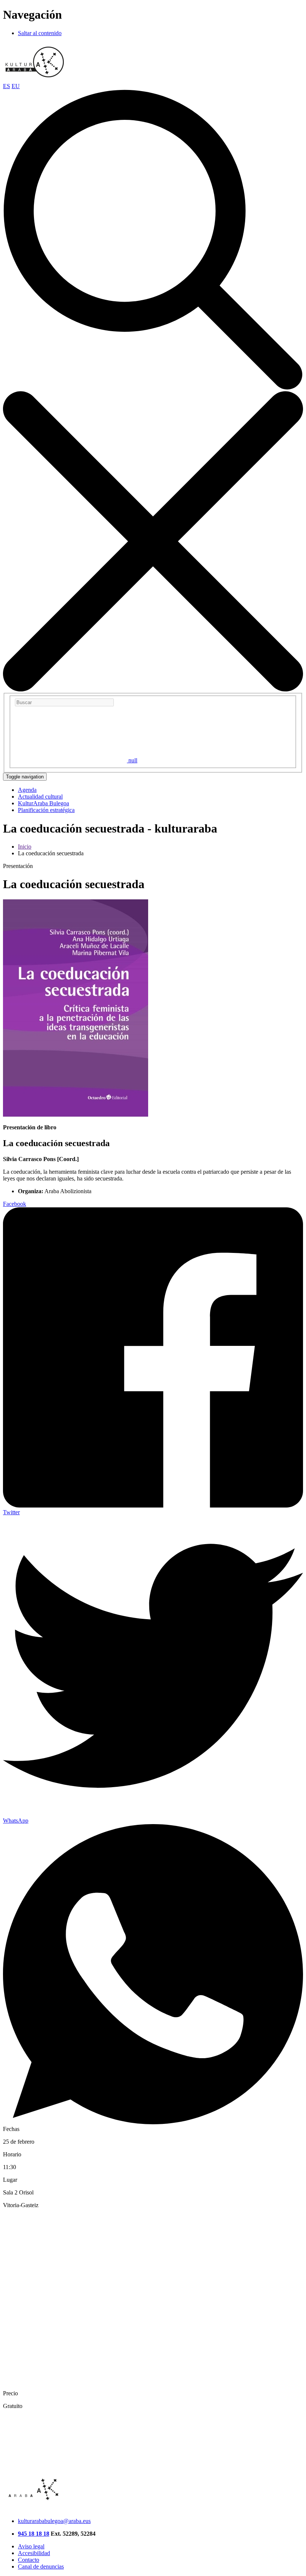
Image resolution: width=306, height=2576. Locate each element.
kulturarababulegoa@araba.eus (54, 2521)
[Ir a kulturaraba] (35, 79)
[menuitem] (27, 790)
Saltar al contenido (40, 33)
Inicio (25, 847)
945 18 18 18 (34, 2534)
